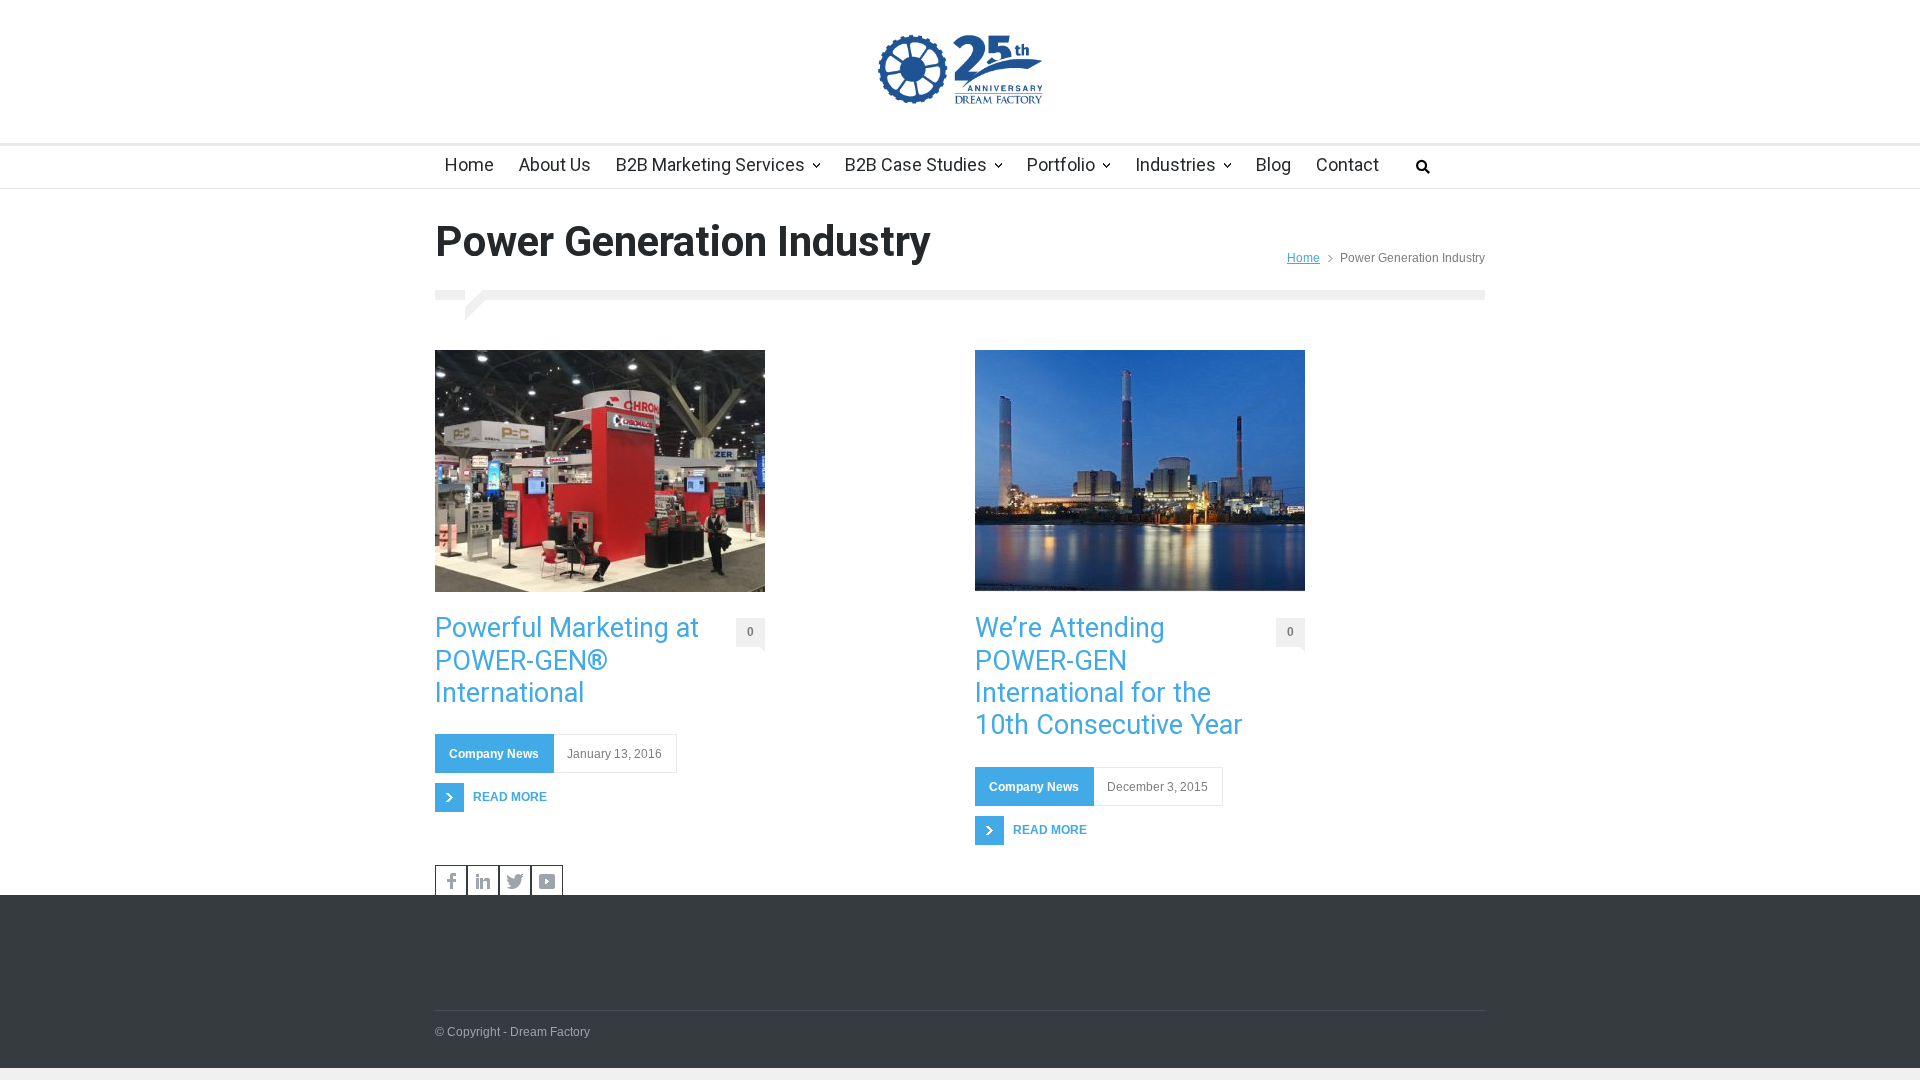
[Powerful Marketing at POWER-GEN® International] (600, 471)
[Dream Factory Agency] (960, 68)
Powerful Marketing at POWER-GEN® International (567, 660)
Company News (494, 754)
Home (1303, 258)
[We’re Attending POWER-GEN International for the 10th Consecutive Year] (1140, 471)
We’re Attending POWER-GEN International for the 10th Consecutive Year (1109, 676)
